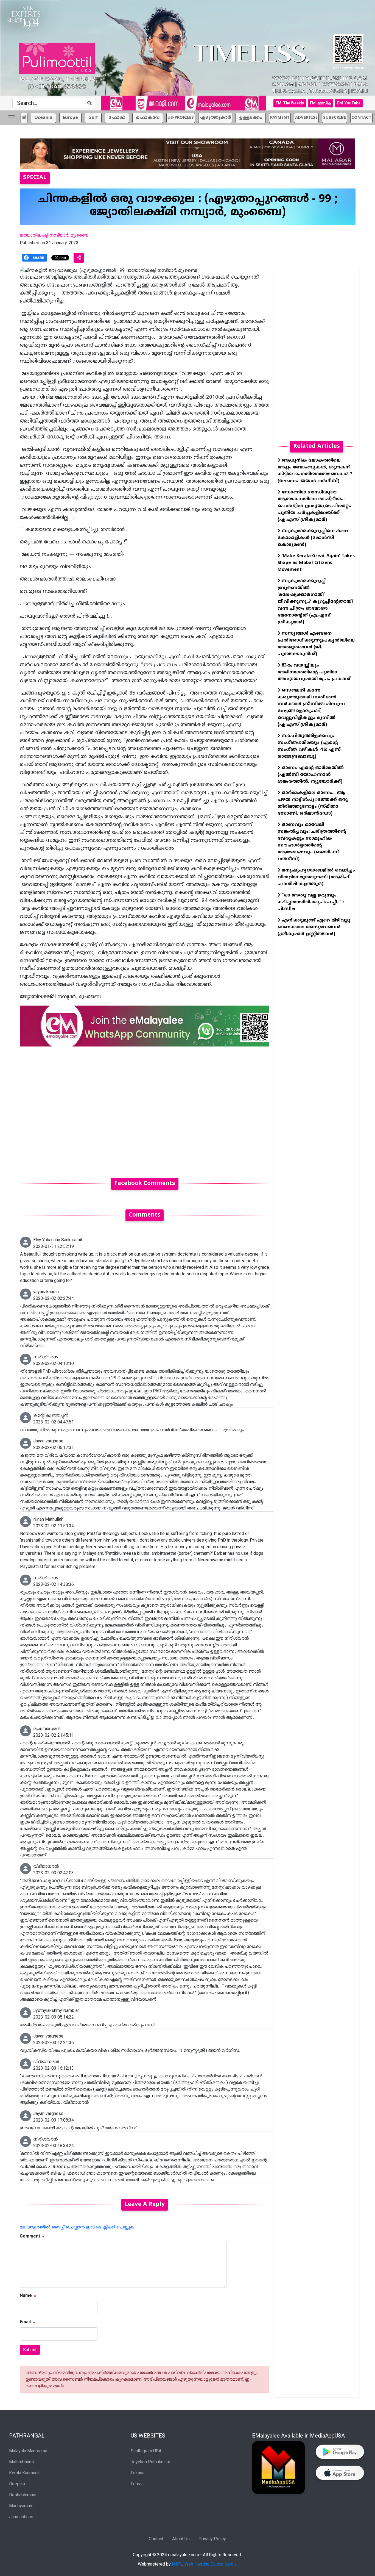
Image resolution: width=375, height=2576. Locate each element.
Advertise (306, 118)
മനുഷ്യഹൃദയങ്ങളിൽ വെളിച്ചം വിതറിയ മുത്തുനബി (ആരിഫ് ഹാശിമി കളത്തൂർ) (316, 877)
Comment (30, 2236)
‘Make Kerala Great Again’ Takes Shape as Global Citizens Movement (316, 563)
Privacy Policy (212, 2539)
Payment (280, 118)
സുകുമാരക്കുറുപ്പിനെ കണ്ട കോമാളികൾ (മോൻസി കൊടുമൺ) (313, 538)
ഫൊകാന (148, 118)
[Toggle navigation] (12, 118)
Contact (156, 2539)
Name (26, 2295)
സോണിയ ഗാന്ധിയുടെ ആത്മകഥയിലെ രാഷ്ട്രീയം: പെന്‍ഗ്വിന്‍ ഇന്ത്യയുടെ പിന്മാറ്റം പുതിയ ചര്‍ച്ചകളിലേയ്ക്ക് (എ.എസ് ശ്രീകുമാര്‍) (314, 506)
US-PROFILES (181, 118)
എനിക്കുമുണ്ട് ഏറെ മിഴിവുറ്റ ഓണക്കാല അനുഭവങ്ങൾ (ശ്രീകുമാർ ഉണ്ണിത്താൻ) (314, 927)
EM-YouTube (349, 103)
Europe (70, 118)
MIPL (177, 2564)
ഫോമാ (117, 118)
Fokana (138, 2473)
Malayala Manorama (28, 2451)
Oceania (43, 118)
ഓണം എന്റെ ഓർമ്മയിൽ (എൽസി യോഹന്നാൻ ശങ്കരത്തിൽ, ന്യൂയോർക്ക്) (311, 775)
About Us (181, 2539)
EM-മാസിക (321, 103)
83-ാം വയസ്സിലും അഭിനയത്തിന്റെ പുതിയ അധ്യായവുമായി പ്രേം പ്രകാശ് (314, 672)
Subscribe (335, 118)
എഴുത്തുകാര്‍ (215, 118)
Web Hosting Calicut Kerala (211, 2564)
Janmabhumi (21, 2517)
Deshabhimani (23, 2495)
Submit (30, 2350)
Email (25, 2322)
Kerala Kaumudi (24, 2473)
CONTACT (361, 118)
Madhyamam (21, 2506)
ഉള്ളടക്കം (251, 118)
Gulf (93, 118)
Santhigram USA (146, 2451)
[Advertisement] (145, 1109)
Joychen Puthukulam (150, 2462)
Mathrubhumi (21, 2462)
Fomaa (137, 2484)
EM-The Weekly (290, 103)
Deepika (17, 2484)
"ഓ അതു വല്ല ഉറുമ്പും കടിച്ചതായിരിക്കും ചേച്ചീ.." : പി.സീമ (311, 902)
